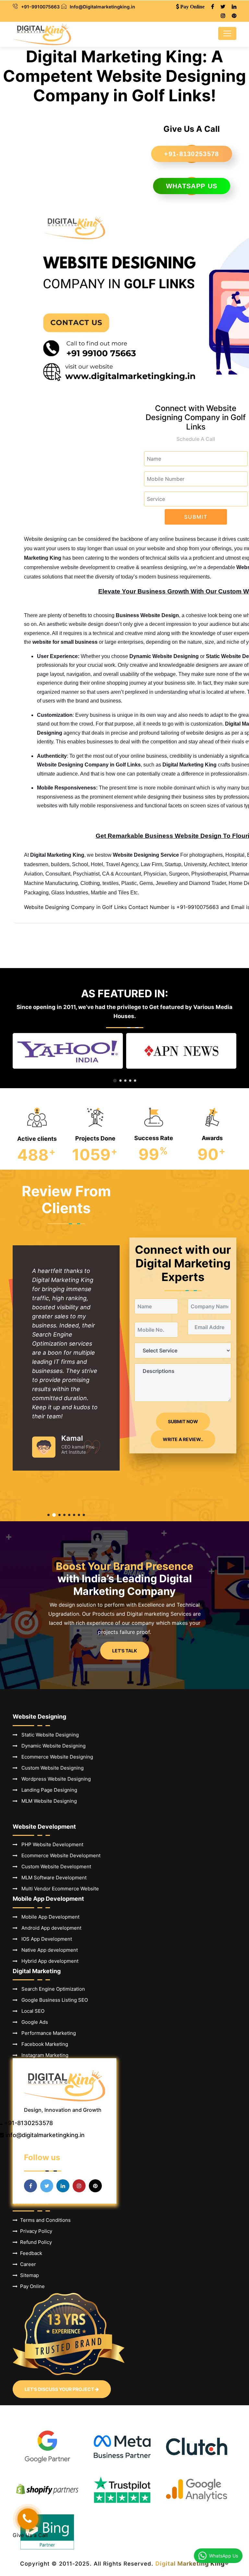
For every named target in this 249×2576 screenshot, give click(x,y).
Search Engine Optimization (51, 1989)
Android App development (49, 1928)
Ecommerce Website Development (59, 1855)
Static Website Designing (48, 1735)
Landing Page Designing (47, 1790)
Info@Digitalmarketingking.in (102, 7)
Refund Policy (35, 2242)
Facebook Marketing (43, 2044)
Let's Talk (125, 1651)
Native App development (48, 1950)
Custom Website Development (54, 1867)
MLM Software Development (52, 1878)
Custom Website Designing (51, 1768)
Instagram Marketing (43, 2055)
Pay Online (31, 2286)
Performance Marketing (47, 2033)
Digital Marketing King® (192, 2564)
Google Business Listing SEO (53, 2000)
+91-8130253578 (191, 154)
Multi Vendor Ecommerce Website (58, 1889)
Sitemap (28, 2275)
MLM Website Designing (47, 1801)
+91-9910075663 (40, 7)
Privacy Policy (35, 2231)
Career (27, 2264)
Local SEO (31, 2011)
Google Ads (33, 2022)
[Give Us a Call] (28, 2519)
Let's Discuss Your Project (60, 2389)
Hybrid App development (48, 1961)
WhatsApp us (192, 186)
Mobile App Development (48, 1917)
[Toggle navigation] (227, 33)
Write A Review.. (183, 1439)
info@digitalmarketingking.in (45, 2135)
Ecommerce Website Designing (55, 1757)
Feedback (30, 2253)
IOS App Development (45, 1939)
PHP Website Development (50, 1844)
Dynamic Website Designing (52, 1746)
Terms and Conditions (44, 2220)
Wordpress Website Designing (54, 1779)
